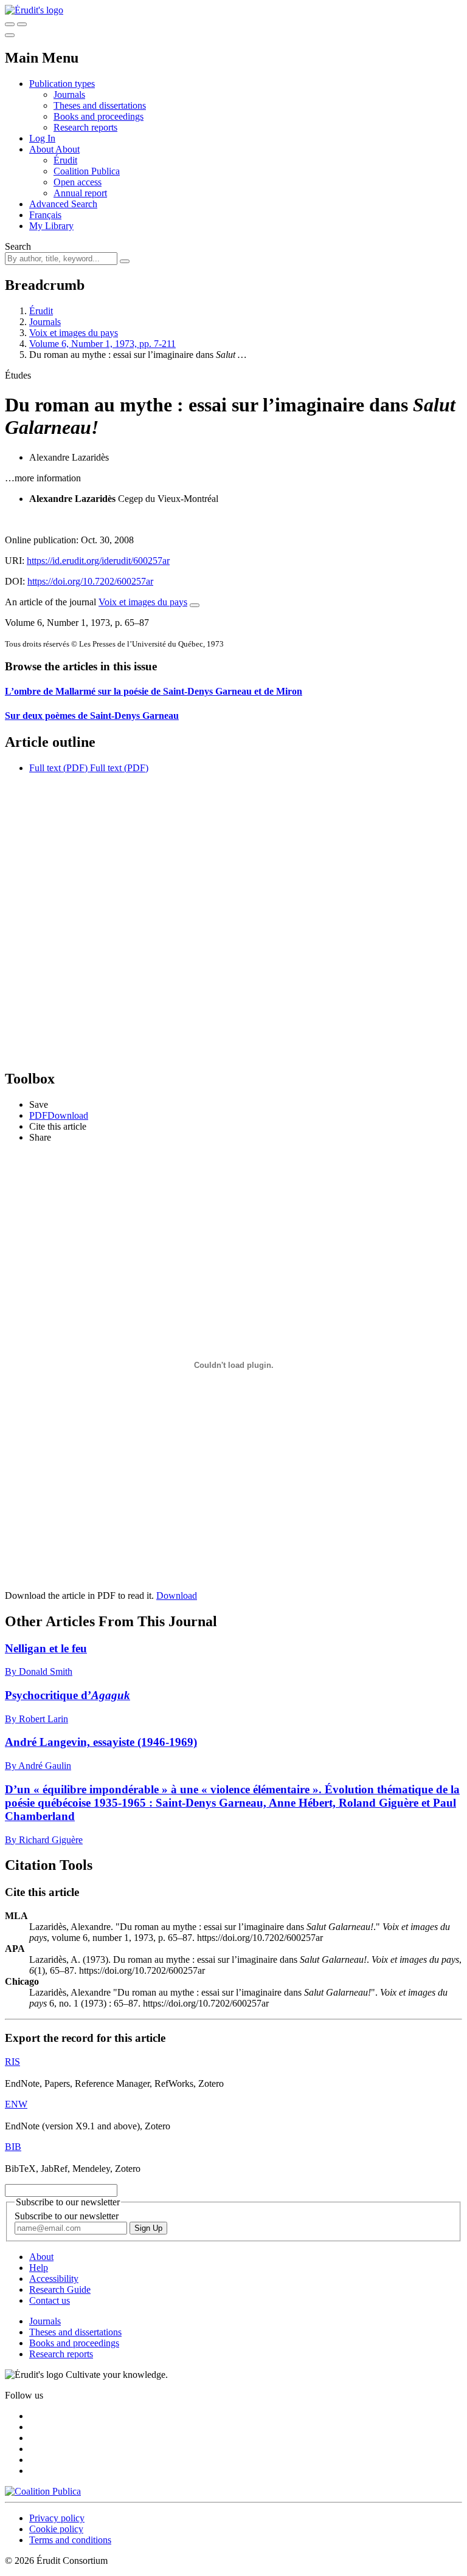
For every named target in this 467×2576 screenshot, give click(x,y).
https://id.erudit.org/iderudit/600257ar (98, 561)
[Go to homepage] (34, 10)
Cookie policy (56, 2529)
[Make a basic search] (10, 24)
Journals (69, 94)
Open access (78, 182)
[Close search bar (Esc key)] (22, 24)
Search (18, 246)
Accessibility (54, 2279)
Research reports (85, 127)
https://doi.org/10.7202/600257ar (90, 581)
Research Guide (60, 2289)
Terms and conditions (70, 2540)
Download (177, 1595)
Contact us (50, 2300)
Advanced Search (63, 204)
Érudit (65, 160)
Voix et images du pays (74, 333)
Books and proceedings (99, 116)
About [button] (42, 149)
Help (39, 2268)
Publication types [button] (62, 84)
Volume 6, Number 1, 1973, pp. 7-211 (102, 344)
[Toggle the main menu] (10, 35)
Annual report (80, 193)
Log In (42, 138)
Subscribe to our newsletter (67, 2216)
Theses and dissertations (100, 105)
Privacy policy (57, 2518)
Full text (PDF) (58, 768)
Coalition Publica (87, 171)
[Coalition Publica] (43, 2491)
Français (45, 215)
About (67, 149)
